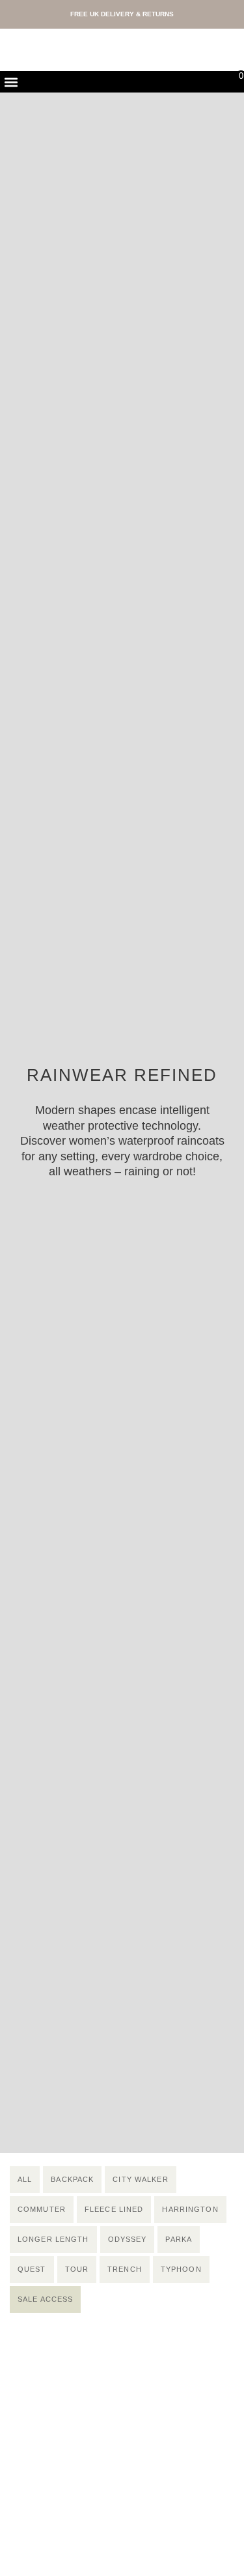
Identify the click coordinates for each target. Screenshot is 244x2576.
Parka (179, 2239)
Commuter (42, 2209)
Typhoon (181, 2269)
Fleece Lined (114, 2209)
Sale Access (45, 2299)
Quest (32, 2269)
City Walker (140, 2179)
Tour (77, 2269)
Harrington (190, 2209)
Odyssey (128, 2239)
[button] (11, 82)
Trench (125, 2269)
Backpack (72, 2179)
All (25, 2179)
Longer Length (53, 2239)
